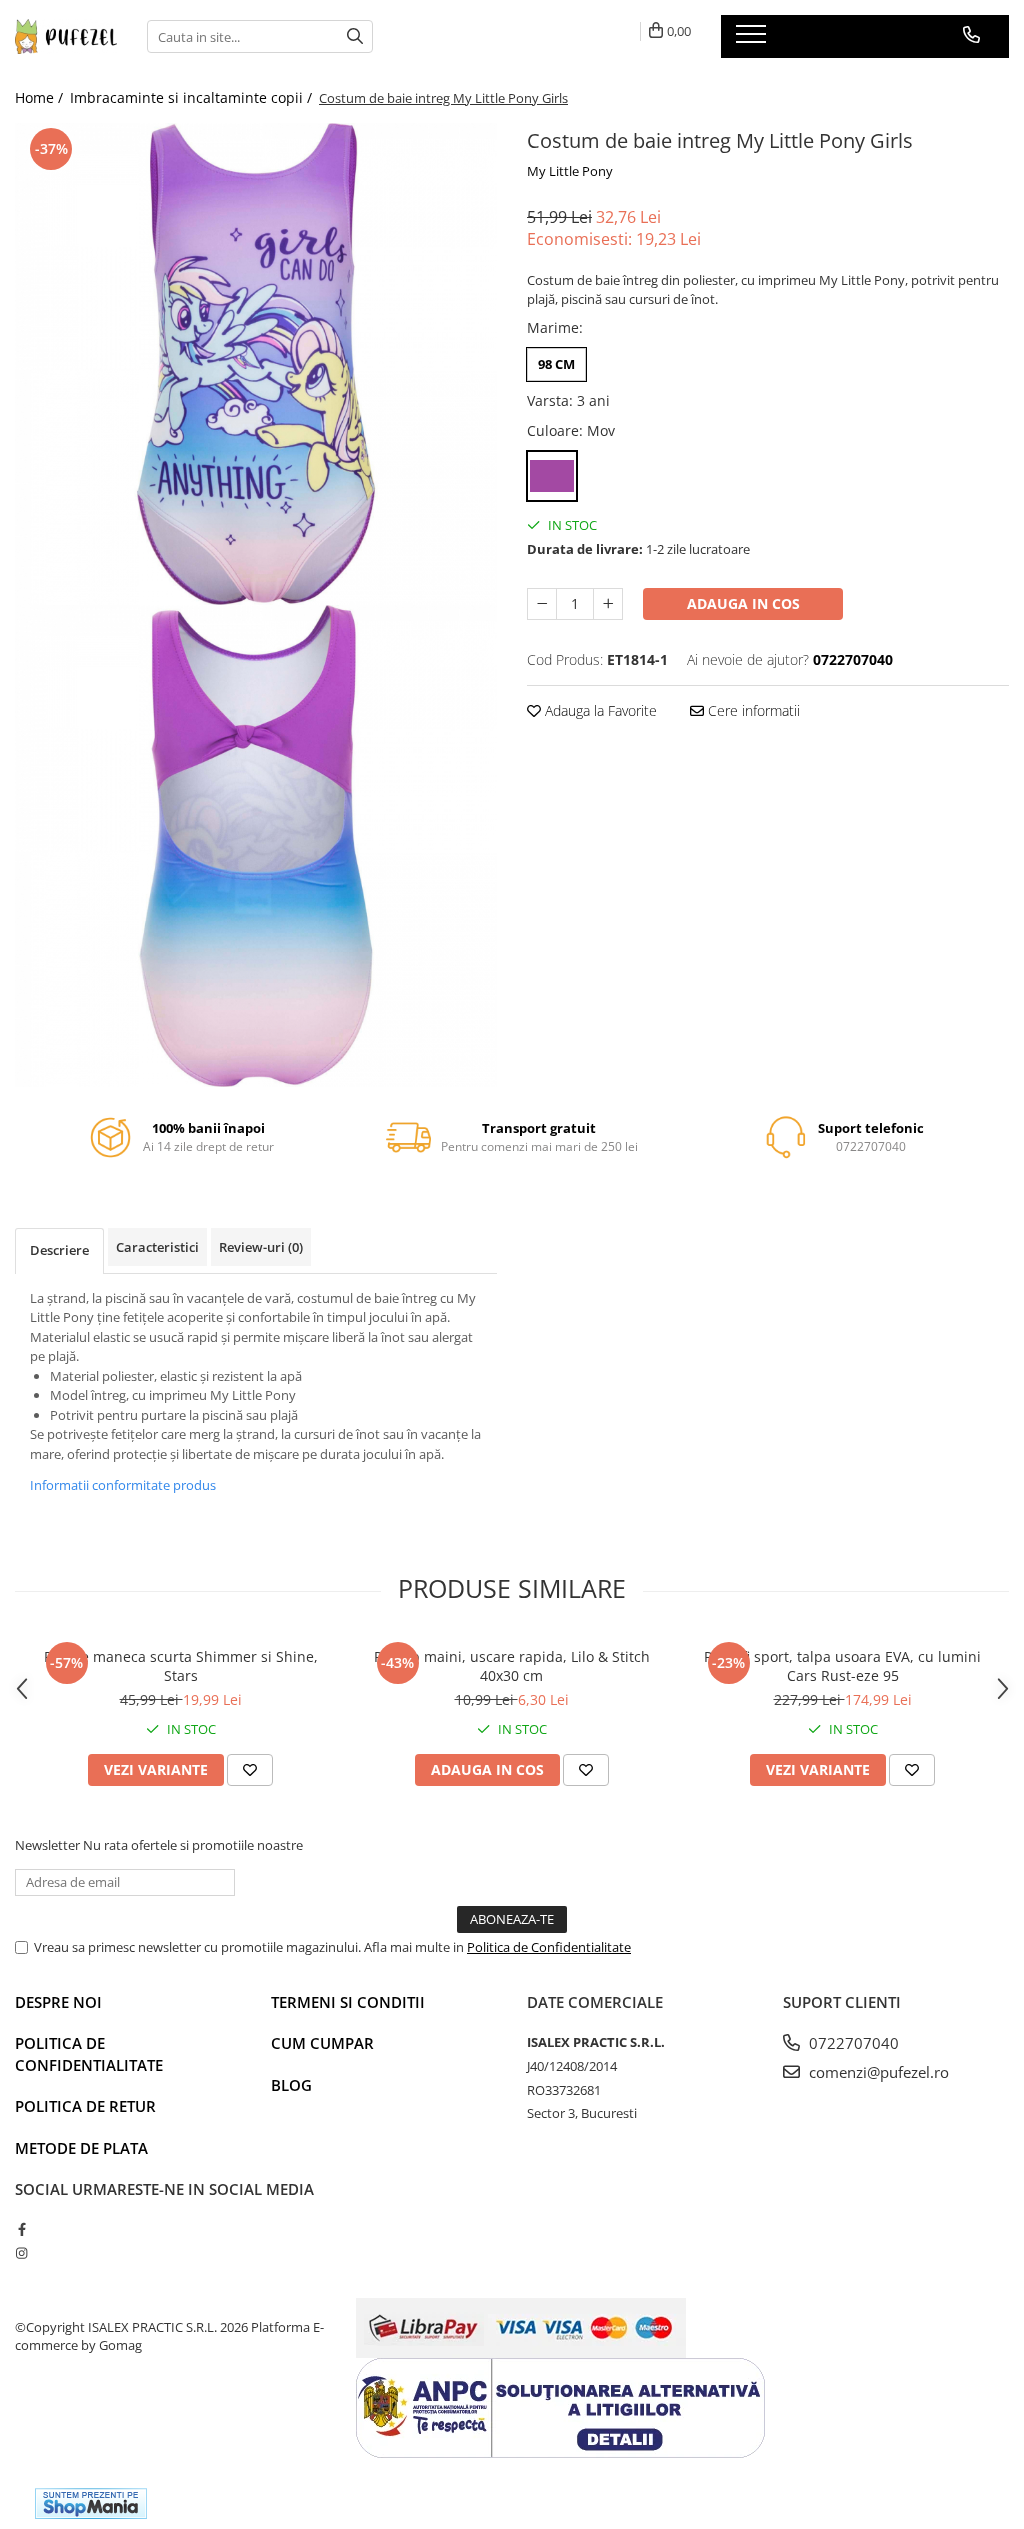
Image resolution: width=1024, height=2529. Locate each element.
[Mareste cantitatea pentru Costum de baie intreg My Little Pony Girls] (608, 604)
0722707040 (852, 2043)
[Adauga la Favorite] (250, 1770)
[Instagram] (21, 2253)
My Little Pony (570, 171)
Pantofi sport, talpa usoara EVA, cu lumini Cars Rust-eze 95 (842, 1666)
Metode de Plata (81, 2148)
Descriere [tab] (59, 1250)
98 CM (556, 364)
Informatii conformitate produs (123, 1485)
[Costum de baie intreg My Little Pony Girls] (256, 364)
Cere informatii (752, 710)
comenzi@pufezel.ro (877, 2072)
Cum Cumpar (322, 2043)
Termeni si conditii (348, 2002)
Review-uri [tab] (261, 1247)
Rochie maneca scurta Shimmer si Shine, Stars (181, 1666)
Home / (41, 97)
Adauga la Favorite (599, 710)
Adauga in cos (743, 603)
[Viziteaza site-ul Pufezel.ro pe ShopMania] (91, 2503)
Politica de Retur (85, 2106)
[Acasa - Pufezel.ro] (66, 37)
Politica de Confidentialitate (549, 1947)
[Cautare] (355, 36)
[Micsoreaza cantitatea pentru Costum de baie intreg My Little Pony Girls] (542, 604)
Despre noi (58, 2002)
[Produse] (753, 40)
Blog (291, 2085)
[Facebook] (21, 2229)
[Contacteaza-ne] (971, 35)
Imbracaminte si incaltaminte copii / (193, 97)
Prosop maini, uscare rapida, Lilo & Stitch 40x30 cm (512, 1666)
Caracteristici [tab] (157, 1247)
